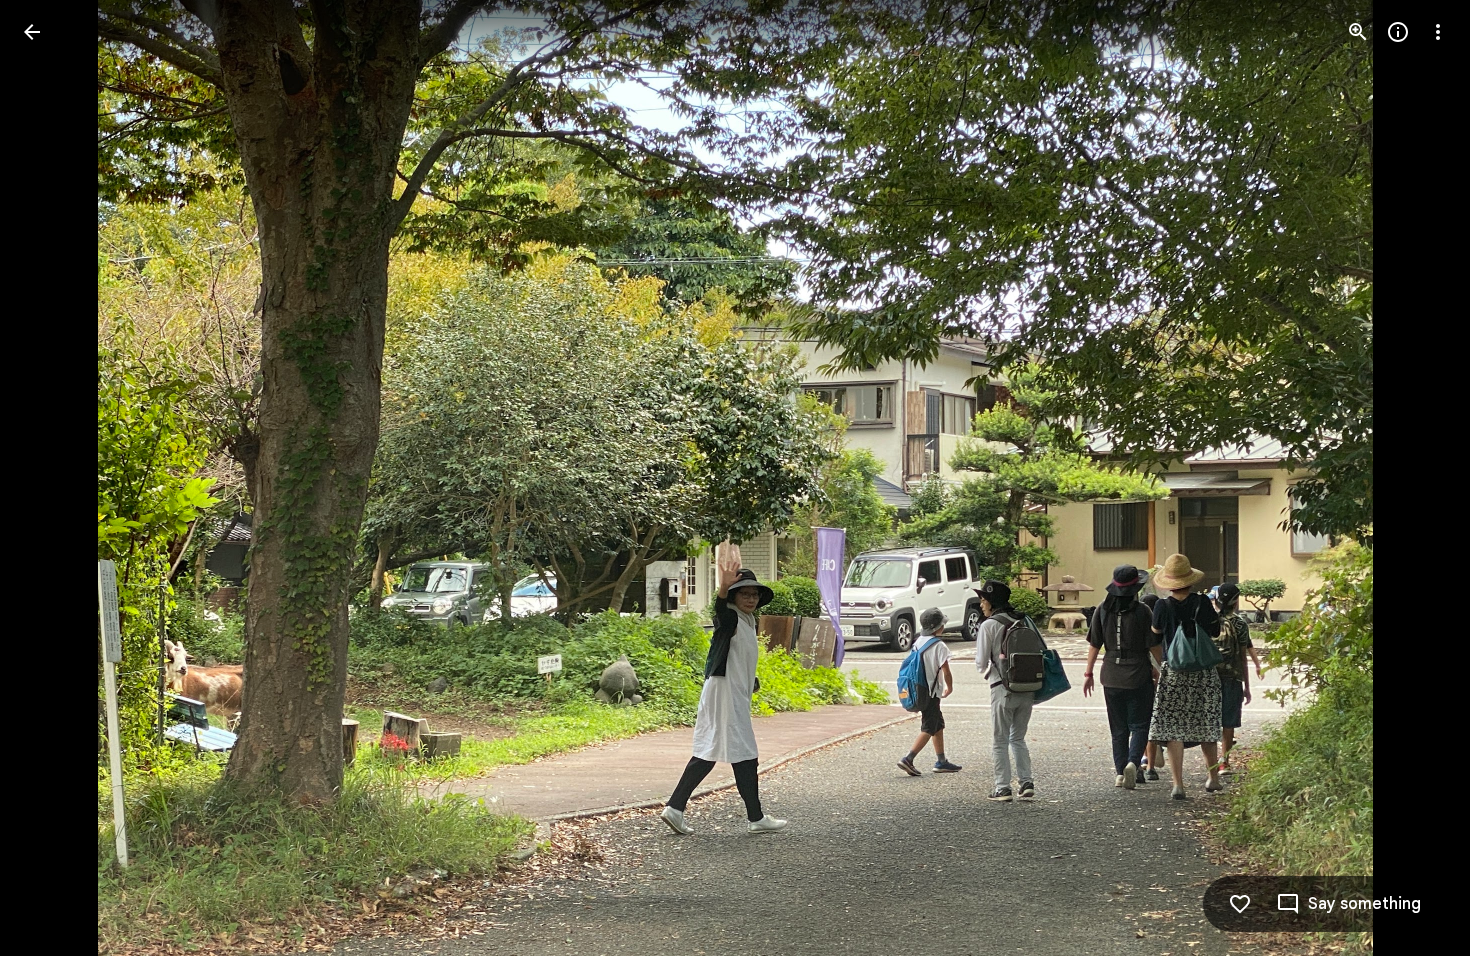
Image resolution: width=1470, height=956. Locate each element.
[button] (56, 478)
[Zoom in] (1358, 32)
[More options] (1438, 32)
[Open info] (1398, 32)
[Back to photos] (32, 32)
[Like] (1240, 904)
